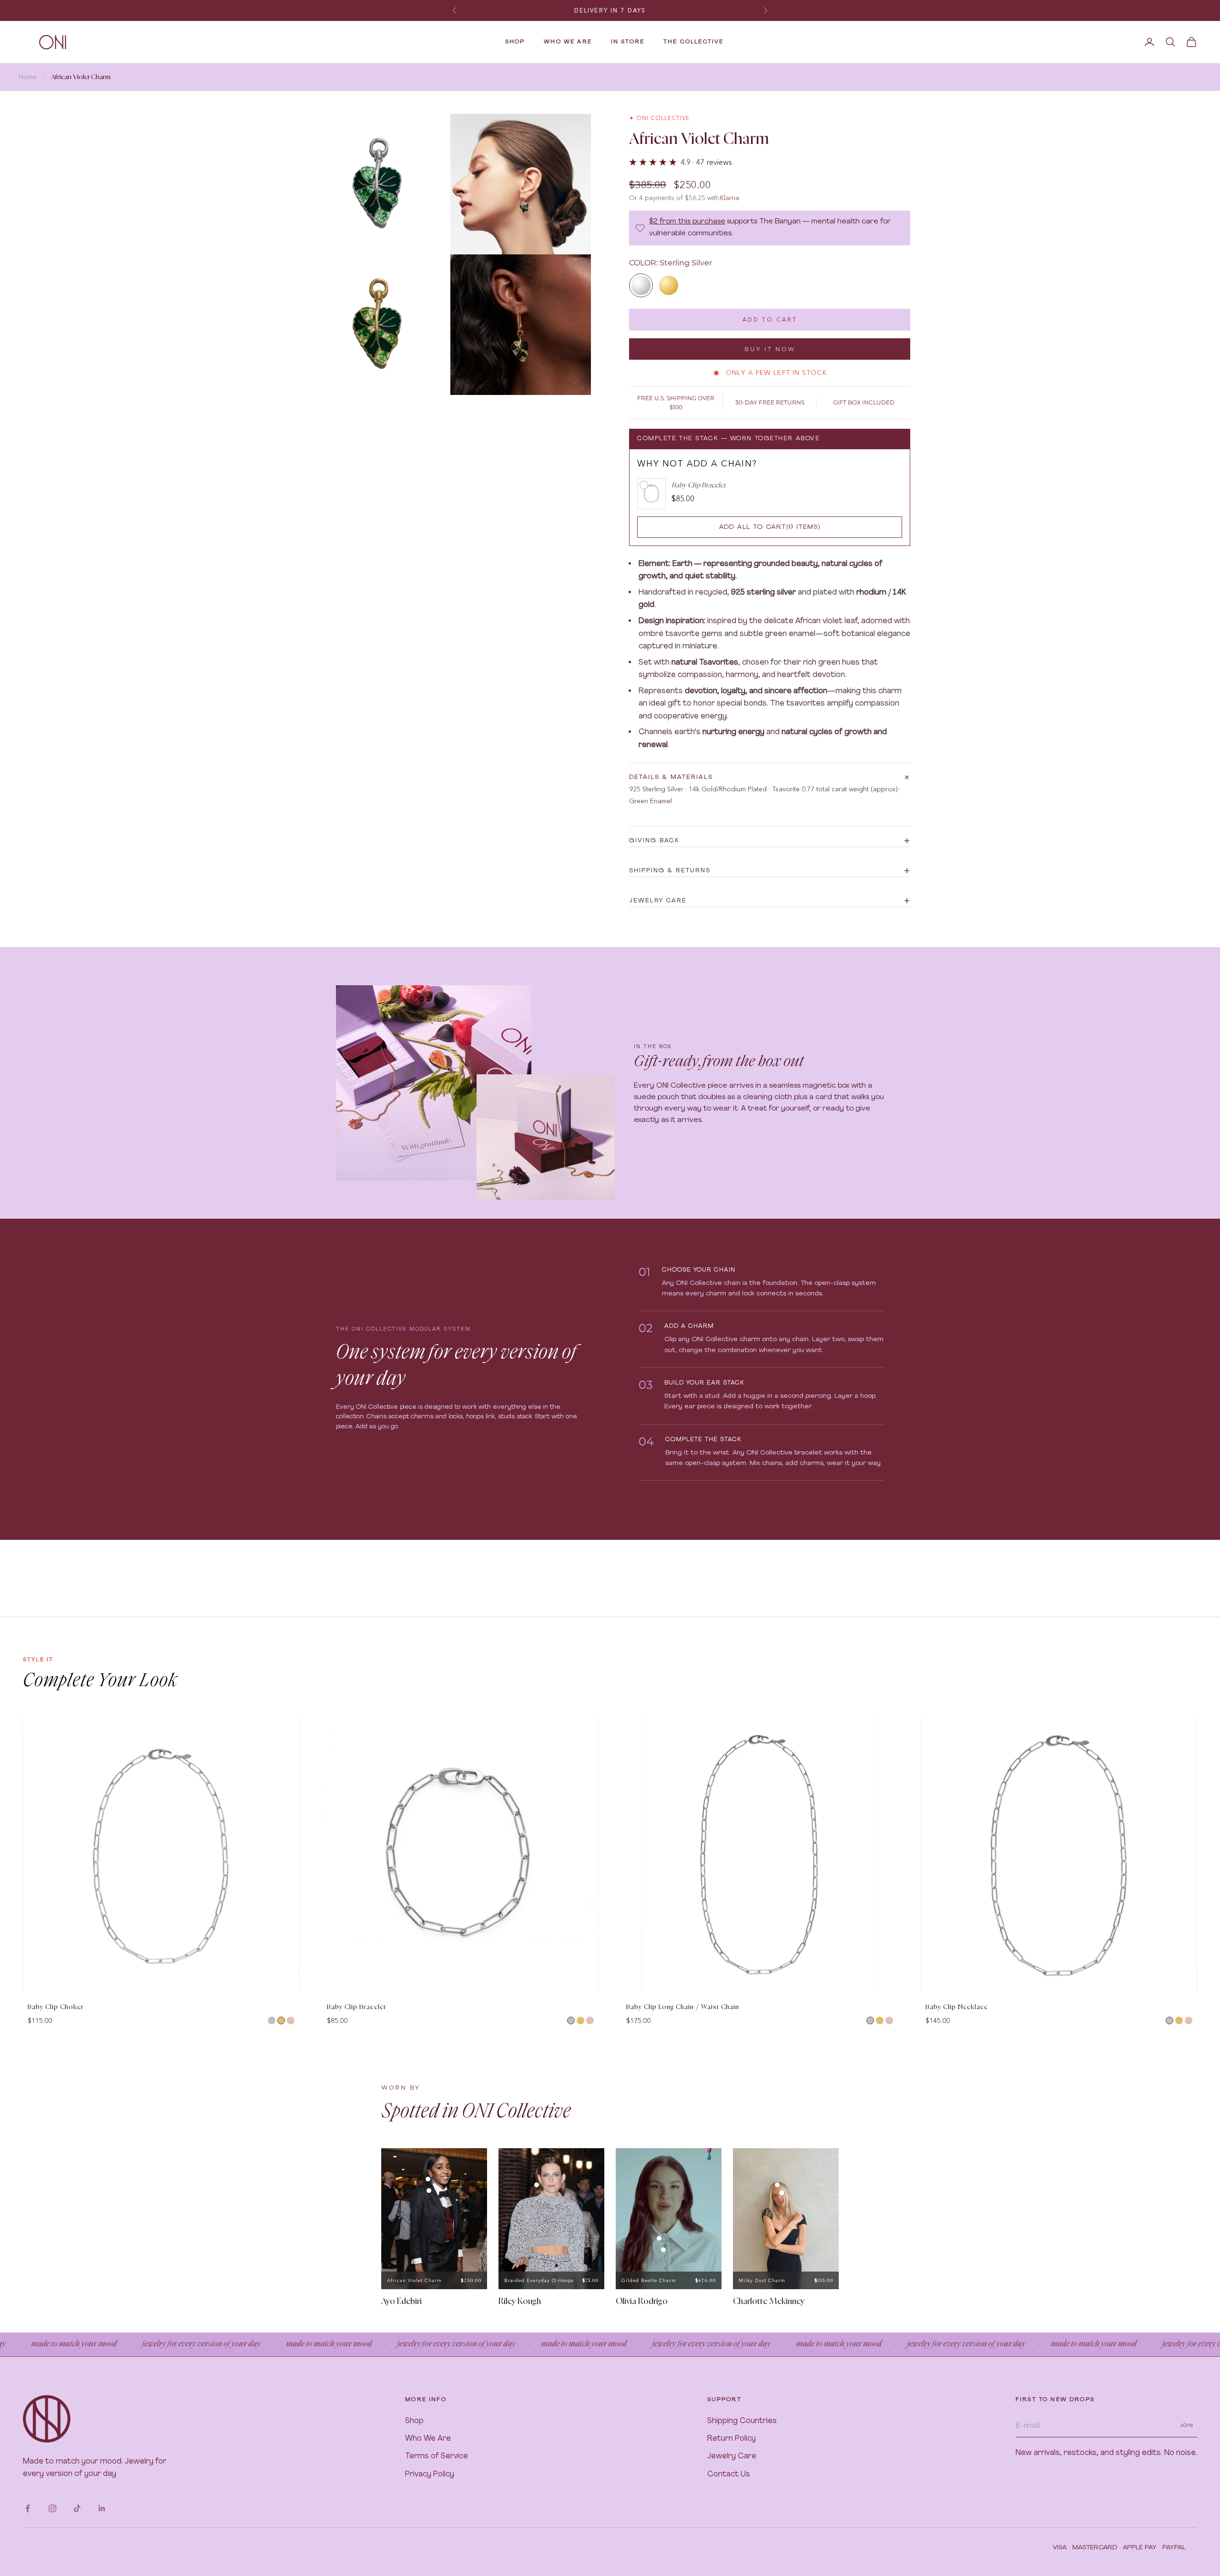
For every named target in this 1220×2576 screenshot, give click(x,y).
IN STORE (628, 42)
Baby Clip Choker (56, 2007)
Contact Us (729, 2475)
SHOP (515, 42)
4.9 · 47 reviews (706, 162)
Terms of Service (437, 2456)
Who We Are (428, 2439)
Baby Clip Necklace (957, 2007)
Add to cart (770, 319)
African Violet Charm (414, 2280)
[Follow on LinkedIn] (102, 2508)
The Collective (693, 42)
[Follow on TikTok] (77, 2508)
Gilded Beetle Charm (649, 2280)
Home (28, 77)
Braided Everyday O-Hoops (539, 2280)
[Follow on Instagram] (52, 2508)
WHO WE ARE (568, 42)
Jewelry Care (732, 2456)
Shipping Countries (742, 2421)
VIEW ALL (1181, 1708)
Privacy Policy (430, 2475)
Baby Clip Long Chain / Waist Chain (683, 2007)
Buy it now (770, 349)
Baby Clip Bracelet (356, 2007)
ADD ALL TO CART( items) (770, 527)
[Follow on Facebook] (28, 2508)
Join (1187, 2425)
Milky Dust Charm (762, 2280)
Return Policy (732, 2439)
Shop (414, 2421)
